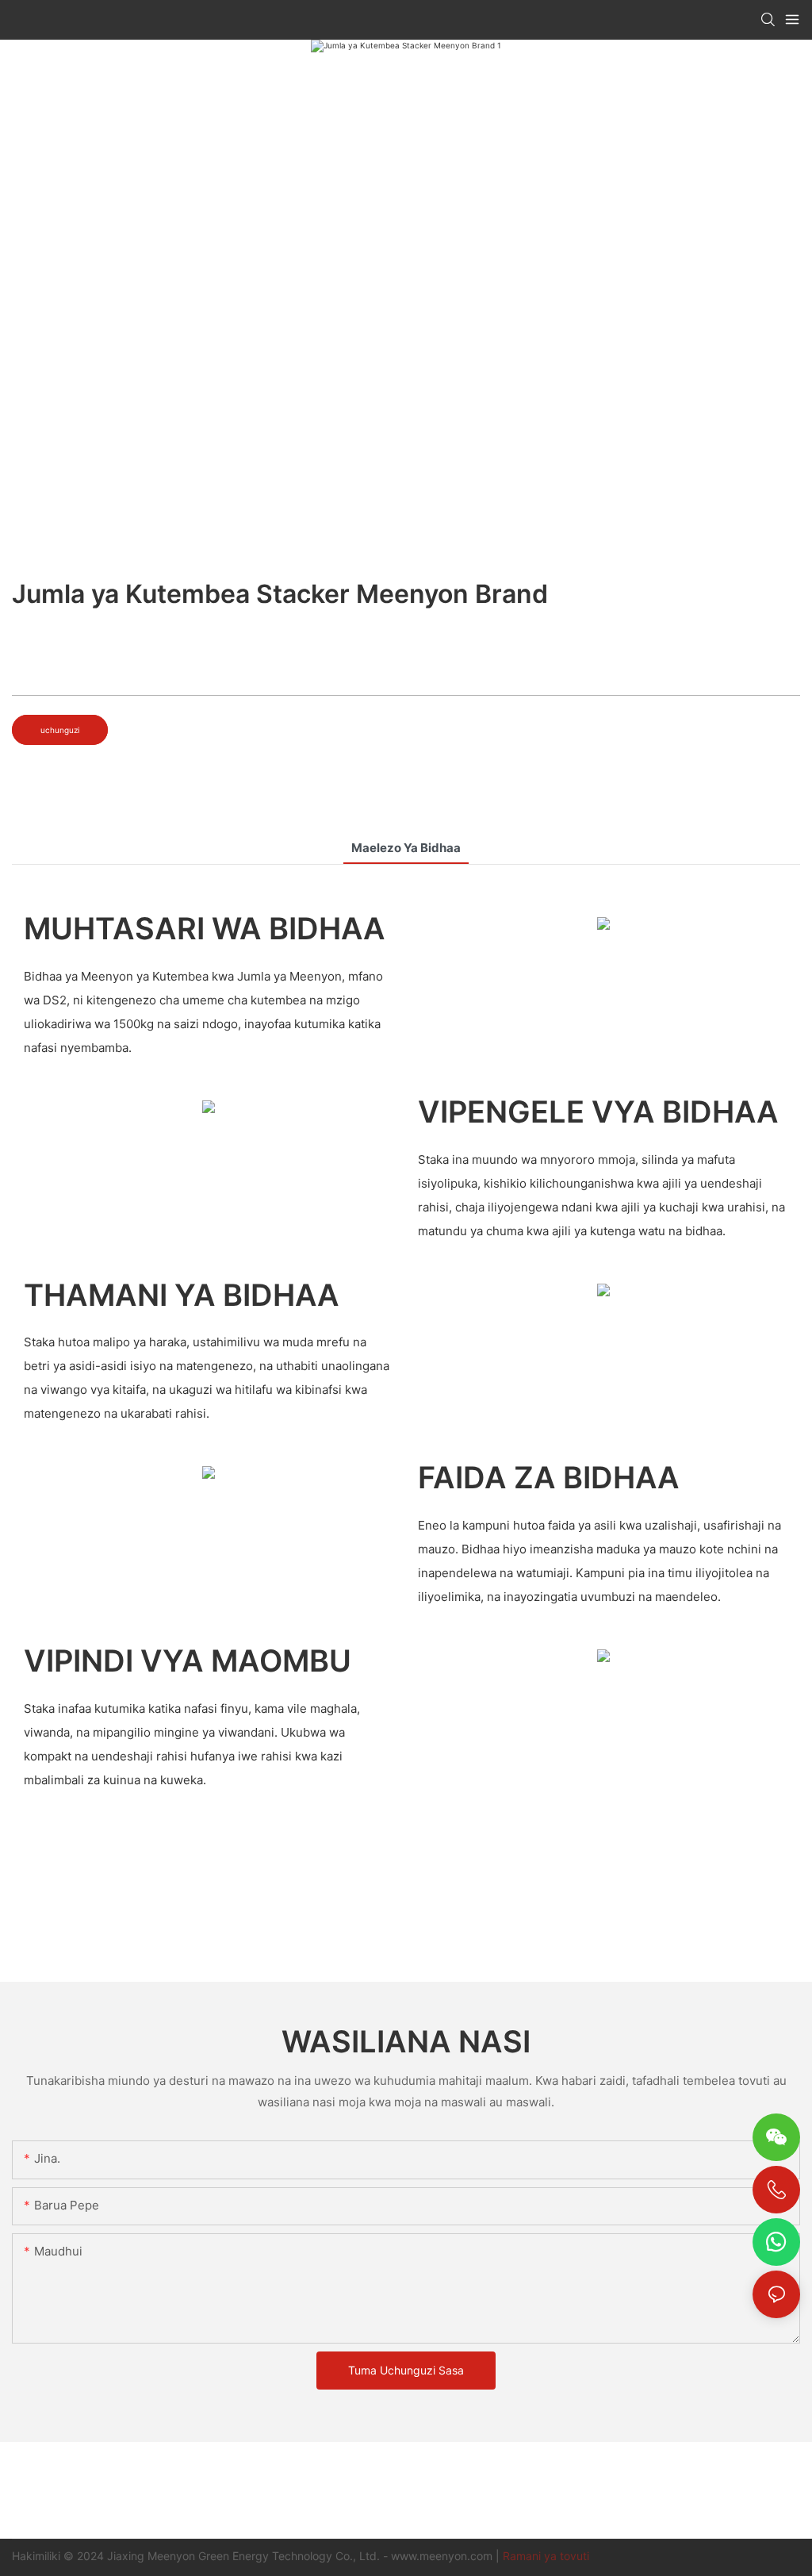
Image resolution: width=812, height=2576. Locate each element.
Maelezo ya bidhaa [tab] (406, 848)
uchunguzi (60, 730)
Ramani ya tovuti (546, 2556)
